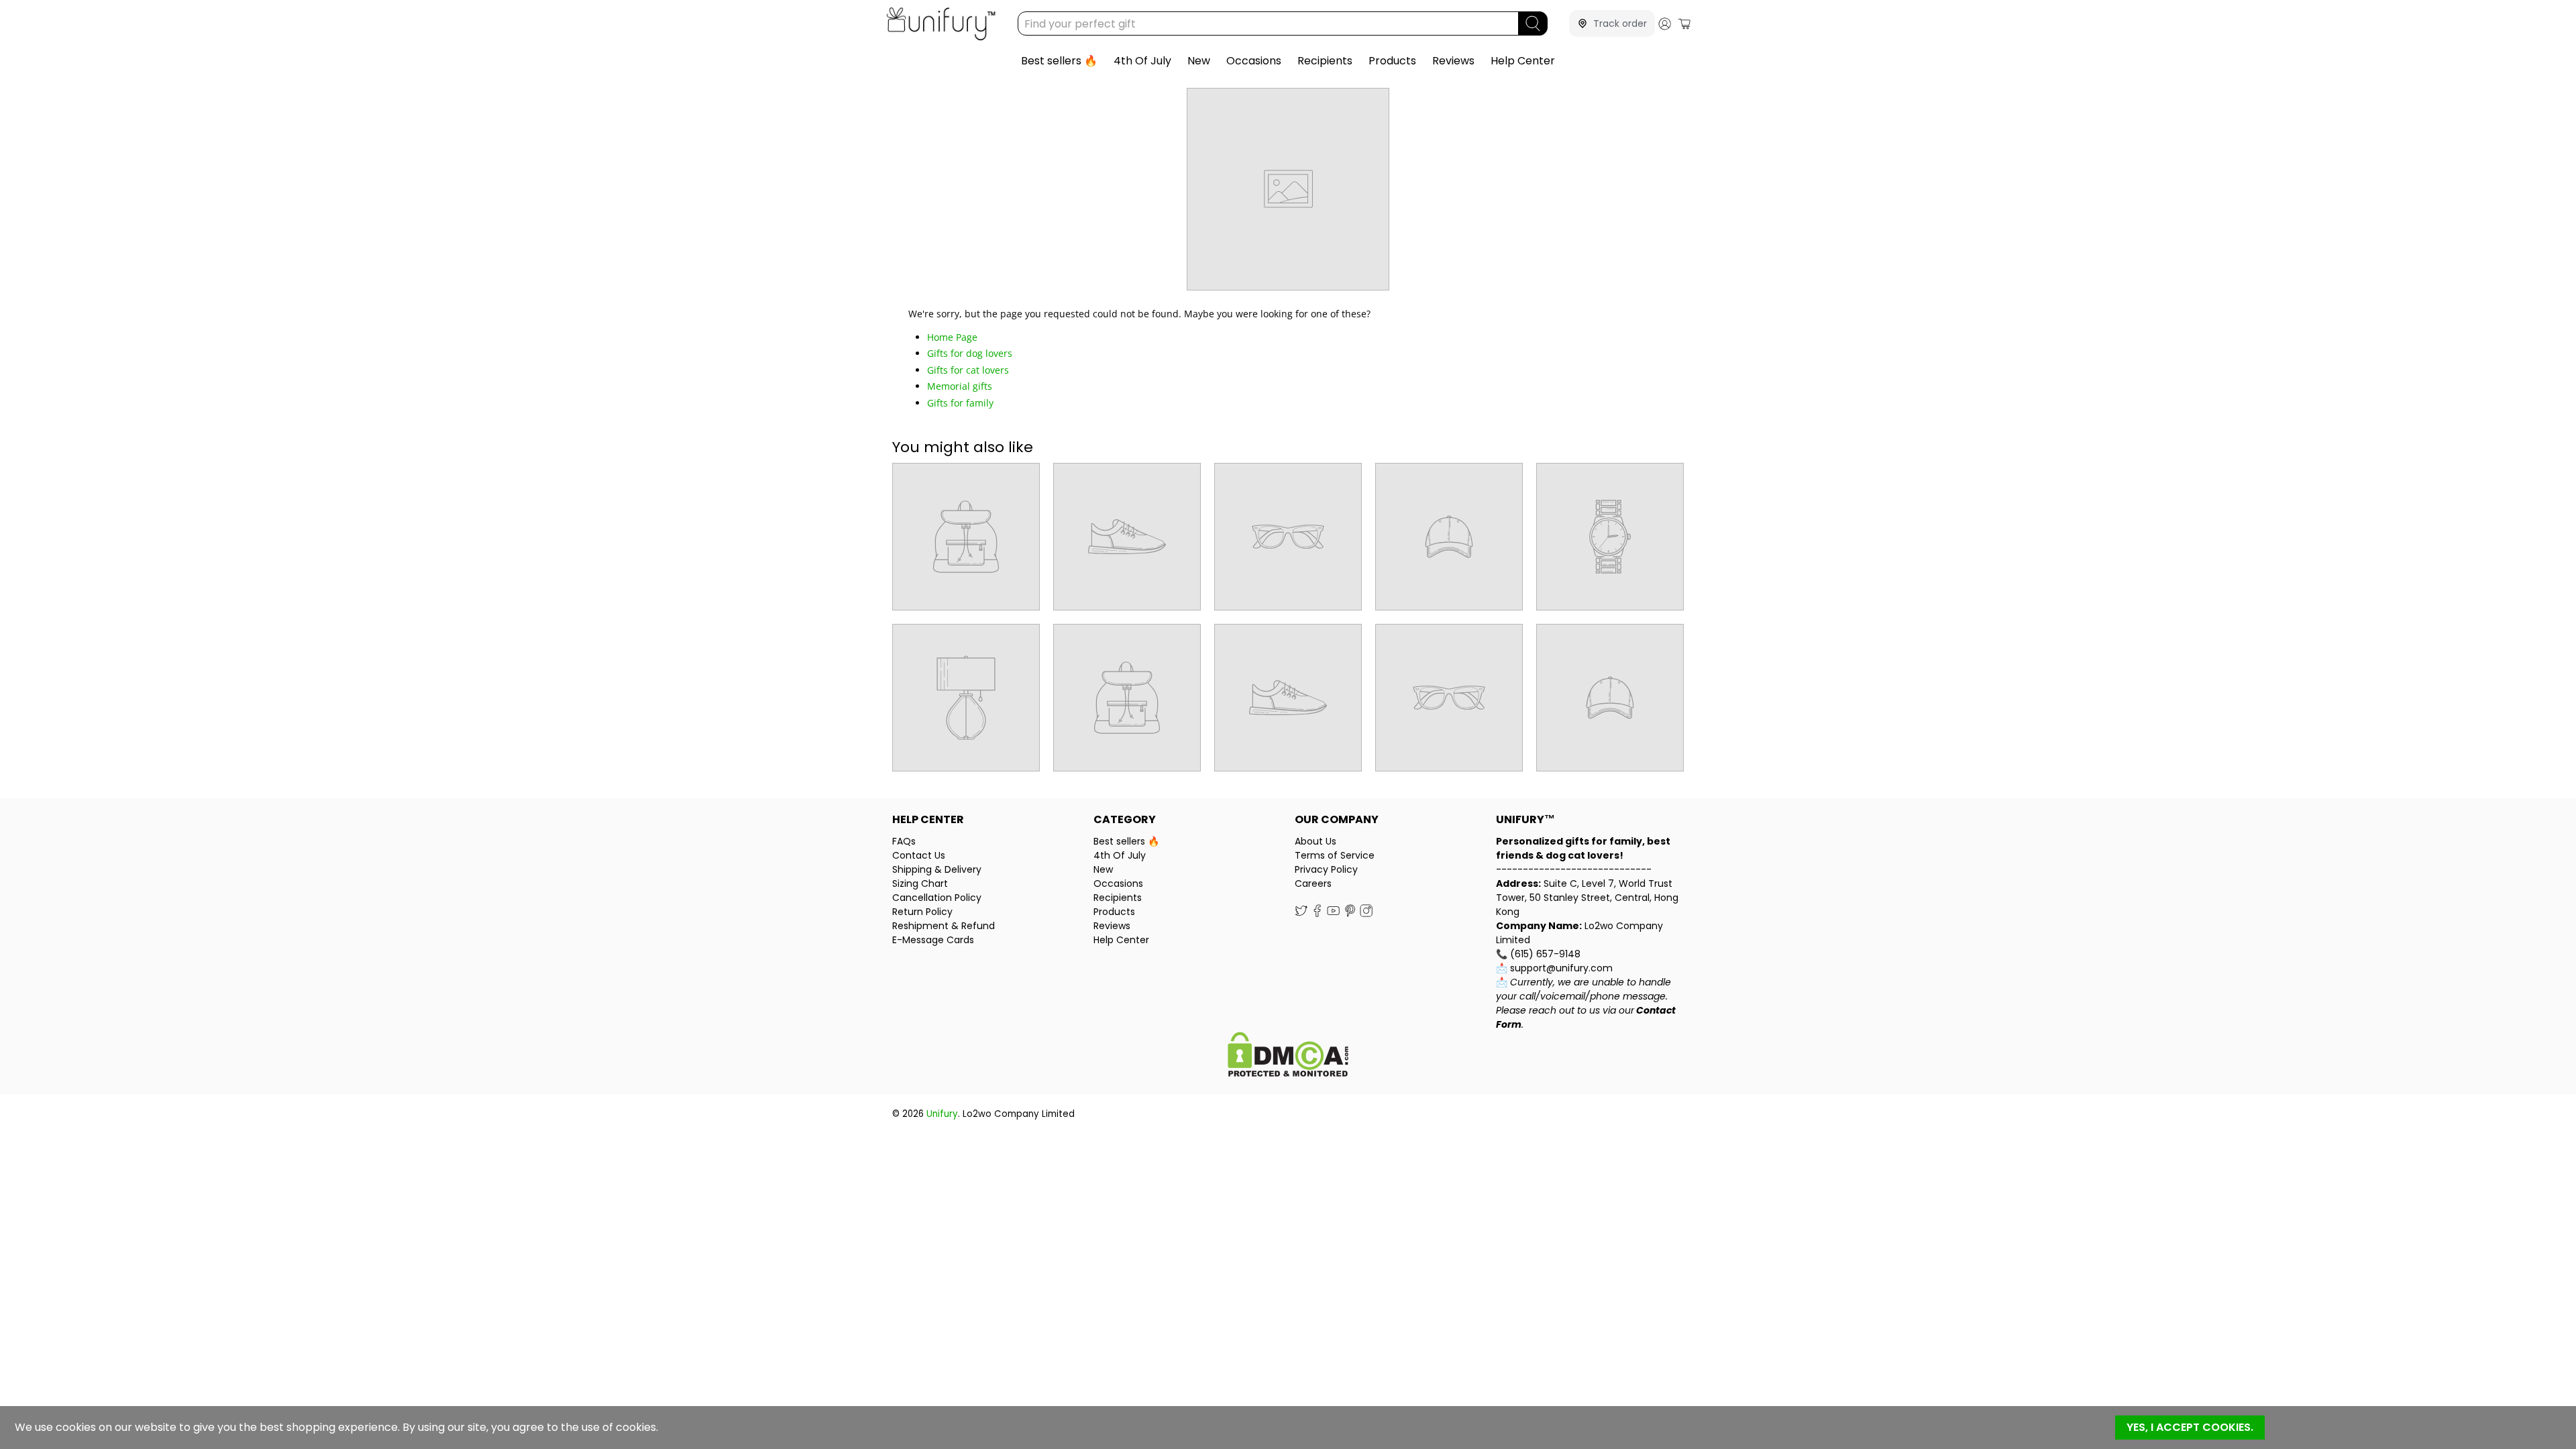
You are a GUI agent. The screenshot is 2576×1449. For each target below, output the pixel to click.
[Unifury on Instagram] (1366, 914)
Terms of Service (1335, 855)
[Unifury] (941, 24)
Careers (1313, 883)
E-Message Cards (933, 940)
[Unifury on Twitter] (1301, 914)
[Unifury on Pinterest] (1350, 914)
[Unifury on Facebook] (1317, 914)
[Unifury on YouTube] (1333, 914)
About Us (1316, 841)
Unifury (942, 1114)
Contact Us (919, 855)
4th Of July (1142, 61)
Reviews (1453, 61)
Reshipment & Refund (944, 926)
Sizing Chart (920, 883)
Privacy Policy (1326, 869)
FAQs (904, 841)
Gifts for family (960, 403)
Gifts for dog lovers (970, 353)
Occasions (1254, 61)
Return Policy (922, 912)
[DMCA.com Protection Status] (1288, 1056)
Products (1392, 61)
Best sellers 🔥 (1059, 61)
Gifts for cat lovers (968, 370)
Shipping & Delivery (937, 869)
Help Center (1523, 61)
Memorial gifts (960, 386)
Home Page (952, 337)
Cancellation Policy (937, 898)
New (1199, 61)
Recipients (1325, 61)
